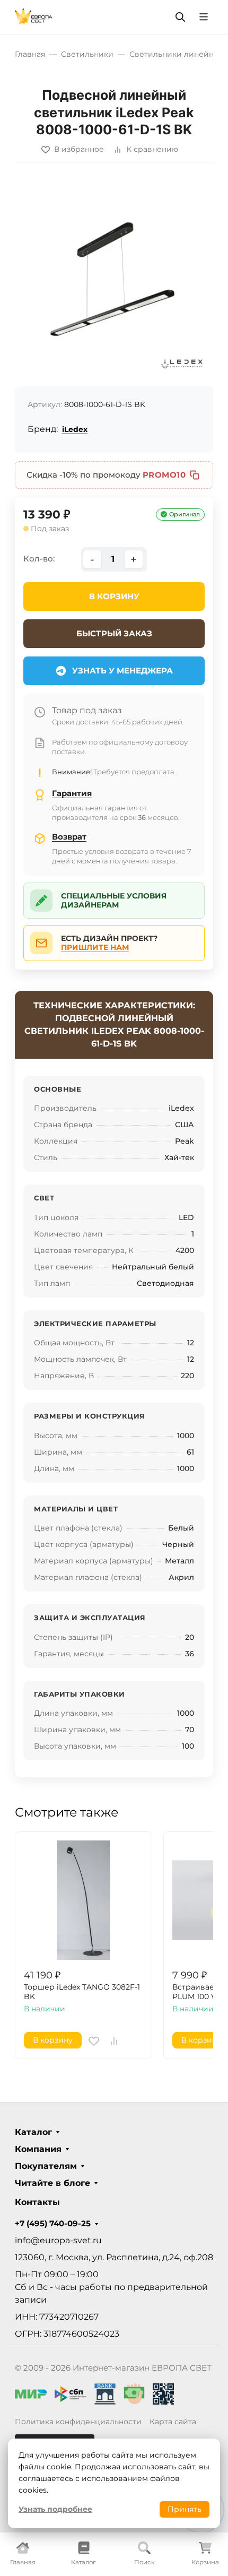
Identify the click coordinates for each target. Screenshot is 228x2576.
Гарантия (72, 793)
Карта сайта (173, 2422)
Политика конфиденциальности (78, 2422)
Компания (38, 2149)
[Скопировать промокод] (195, 475)
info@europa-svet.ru (58, 2240)
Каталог (33, 2132)
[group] (114, 279)
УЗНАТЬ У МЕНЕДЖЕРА (122, 671)
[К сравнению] (114, 2041)
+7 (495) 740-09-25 (53, 2224)
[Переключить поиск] (180, 17)
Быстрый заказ (114, 633)
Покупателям (46, 2166)
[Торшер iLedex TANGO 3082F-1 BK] (84, 1900)
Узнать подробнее (55, 2509)
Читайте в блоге (52, 2183)
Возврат (69, 837)
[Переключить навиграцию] (204, 17)
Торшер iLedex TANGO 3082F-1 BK (82, 1992)
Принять (185, 2509)
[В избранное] (94, 2041)
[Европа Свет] (34, 16)
